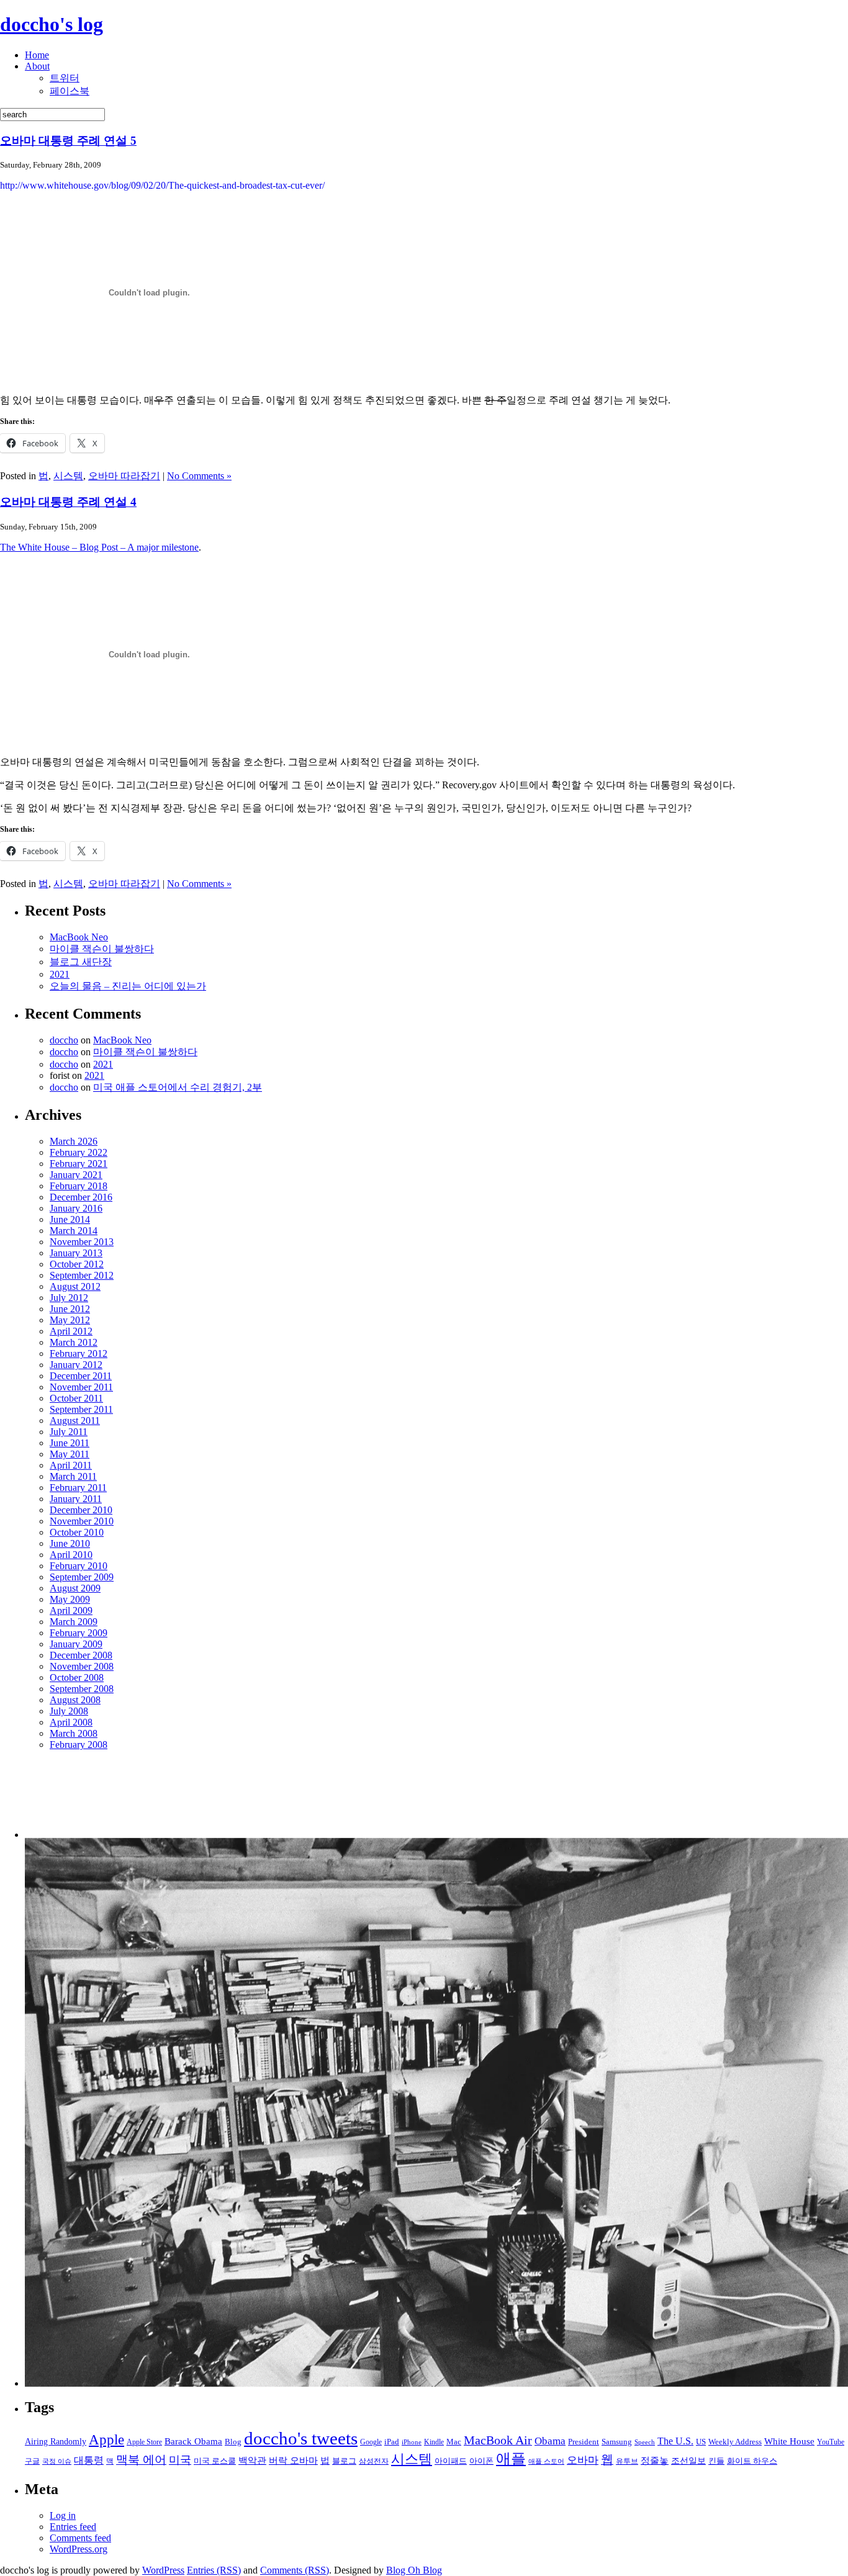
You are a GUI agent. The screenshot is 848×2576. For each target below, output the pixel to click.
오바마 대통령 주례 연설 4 (68, 502)
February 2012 (79, 1353)
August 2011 (75, 1421)
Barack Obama (193, 2441)
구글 (32, 2461)
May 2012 (70, 1320)
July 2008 (69, 1711)
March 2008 (74, 1733)
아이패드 (451, 2461)
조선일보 (688, 2461)
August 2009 (75, 1588)
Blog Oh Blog (414, 2570)
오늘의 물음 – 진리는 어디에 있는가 (128, 986)
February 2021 (79, 1164)
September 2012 (82, 1275)
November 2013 (82, 1242)
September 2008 (82, 1689)
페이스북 (70, 91)
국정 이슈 (57, 2461)
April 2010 (71, 1555)
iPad (392, 2442)
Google (371, 2442)
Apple (106, 2440)
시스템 (68, 476)
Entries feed (73, 2527)
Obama (550, 2441)
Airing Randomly (56, 2441)
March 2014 (74, 1231)
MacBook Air (498, 2440)
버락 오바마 (293, 2460)
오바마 (583, 2460)
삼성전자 (374, 2461)
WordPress (163, 2570)
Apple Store (144, 2442)
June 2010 (70, 1543)
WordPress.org (79, 2549)
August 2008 (75, 1700)
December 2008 (81, 1655)
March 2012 (74, 1342)
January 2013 (76, 1253)
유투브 (627, 2461)
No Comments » (199, 476)
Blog (233, 2442)
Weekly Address (735, 2442)
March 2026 (74, 1141)
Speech (645, 2442)
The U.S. (675, 2441)
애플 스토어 (546, 2461)
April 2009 (71, 1610)
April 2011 (71, 1465)
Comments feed (80, 2538)
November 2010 (82, 1521)
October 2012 (77, 1264)
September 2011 (81, 1409)
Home (37, 55)
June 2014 (70, 1219)
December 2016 (81, 1197)
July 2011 (69, 1432)
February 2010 (79, 1566)
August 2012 (75, 1286)
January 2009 (76, 1644)
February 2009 (79, 1633)
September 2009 (82, 1577)
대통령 (89, 2460)
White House (789, 2441)
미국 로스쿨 (215, 2461)
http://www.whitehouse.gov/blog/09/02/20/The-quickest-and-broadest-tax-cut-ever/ (162, 185)
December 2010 (81, 1510)
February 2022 (79, 1152)
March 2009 (74, 1622)
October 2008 (77, 1678)
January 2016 (76, 1208)
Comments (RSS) (295, 2570)
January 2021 (76, 1175)
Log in (63, 2515)
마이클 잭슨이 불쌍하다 (102, 949)
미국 (180, 2460)
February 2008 (79, 1745)
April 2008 (71, 1722)
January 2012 (76, 1365)
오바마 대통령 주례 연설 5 (68, 141)
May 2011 (70, 1454)
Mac (454, 2442)
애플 (511, 2459)
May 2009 (70, 1599)
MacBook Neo (79, 937)
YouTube (831, 2442)
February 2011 (78, 1488)
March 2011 (73, 1476)
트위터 (65, 78)
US (701, 2442)
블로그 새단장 (81, 962)
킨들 (716, 2461)
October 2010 (77, 1532)
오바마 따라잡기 (124, 476)
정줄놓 (655, 2460)
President (584, 2442)
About (37, 66)
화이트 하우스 (752, 2461)
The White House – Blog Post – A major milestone (99, 547)
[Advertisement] (88, 1799)
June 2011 (70, 1443)
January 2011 (76, 1499)
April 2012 (71, 1331)
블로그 (344, 2461)
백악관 (252, 2460)
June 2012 (70, 1309)
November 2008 (82, 1666)
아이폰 (481, 2461)
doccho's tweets (301, 2438)
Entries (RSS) (214, 2570)
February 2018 (79, 1186)
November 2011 (81, 1387)
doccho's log (52, 24)
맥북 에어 (141, 2460)
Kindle (434, 2442)
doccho (64, 1040)
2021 (60, 974)
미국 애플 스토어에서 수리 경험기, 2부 (178, 1087)
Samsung (617, 2442)
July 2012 (69, 1298)
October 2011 (76, 1398)
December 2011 (81, 1376)
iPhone (412, 2442)
